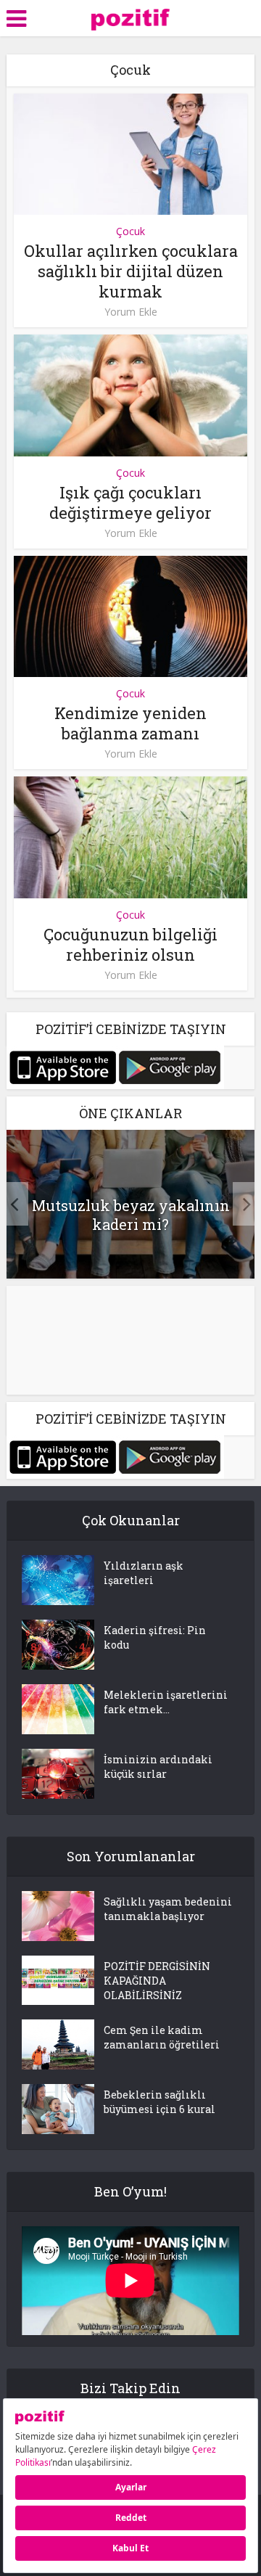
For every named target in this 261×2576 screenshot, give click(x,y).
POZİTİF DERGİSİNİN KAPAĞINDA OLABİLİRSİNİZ (157, 1981)
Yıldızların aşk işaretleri (144, 1573)
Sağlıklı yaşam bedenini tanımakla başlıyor (168, 1909)
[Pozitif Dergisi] (131, 17)
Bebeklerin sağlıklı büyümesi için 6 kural (159, 2102)
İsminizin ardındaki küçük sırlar (158, 1767)
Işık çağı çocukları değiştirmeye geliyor (130, 503)
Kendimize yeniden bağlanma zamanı (130, 723)
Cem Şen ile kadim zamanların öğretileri (162, 2037)
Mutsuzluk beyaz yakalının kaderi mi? (131, 1215)
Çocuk (130, 231)
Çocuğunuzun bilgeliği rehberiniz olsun (130, 944)
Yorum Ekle (131, 312)
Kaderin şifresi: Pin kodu (155, 1637)
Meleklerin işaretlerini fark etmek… (166, 1702)
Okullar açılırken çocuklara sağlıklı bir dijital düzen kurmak (131, 271)
